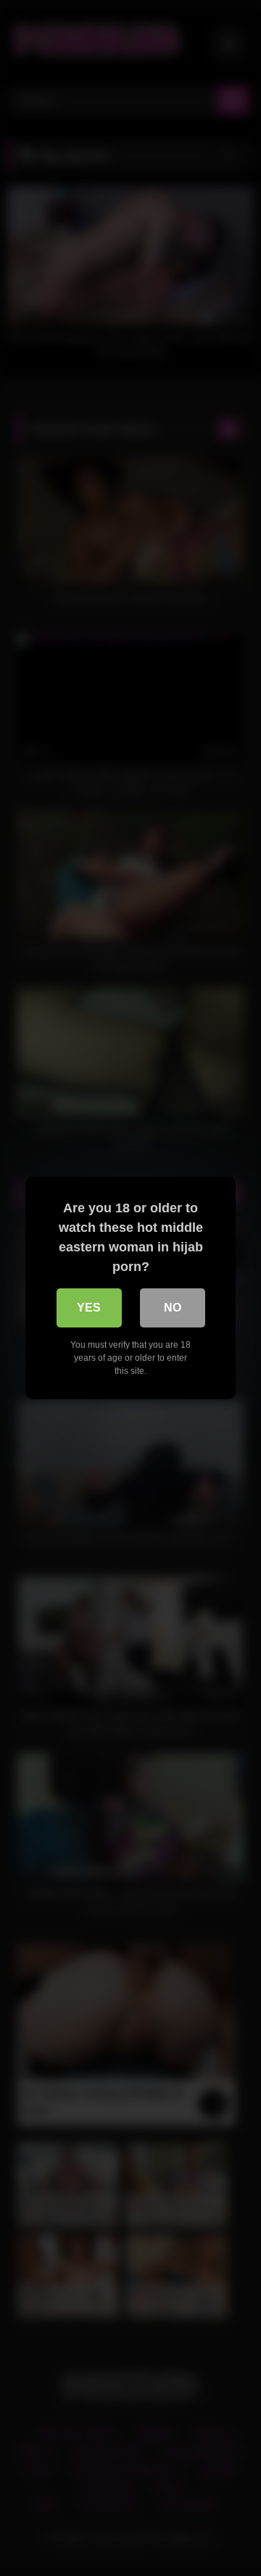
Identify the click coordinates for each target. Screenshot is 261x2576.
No (173, 1308)
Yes (89, 1308)
